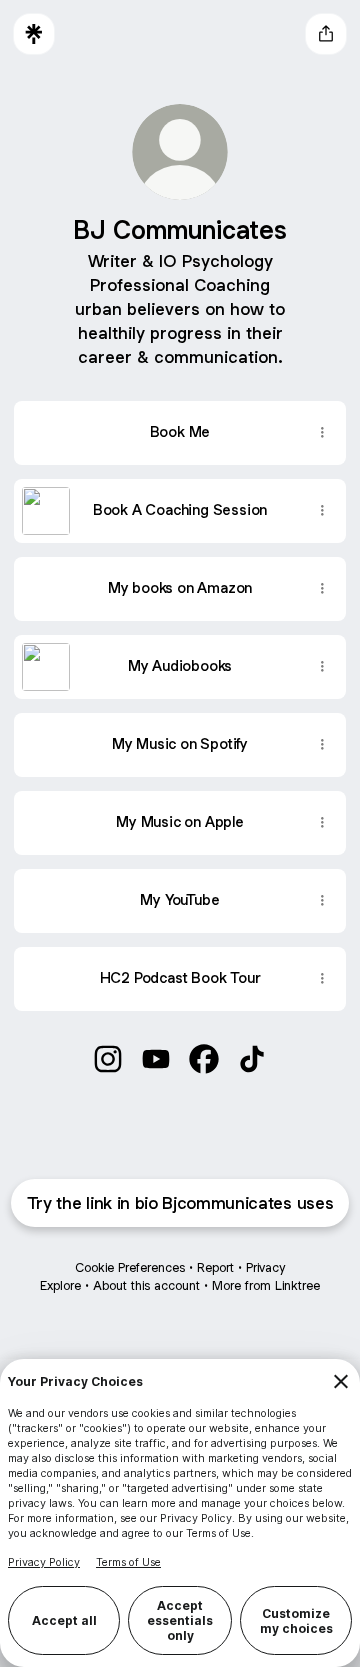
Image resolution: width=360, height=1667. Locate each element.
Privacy (265, 1267)
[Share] (322, 433)
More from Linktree (266, 1285)
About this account (146, 1285)
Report (215, 1267)
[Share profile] (326, 34)
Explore (60, 1285)
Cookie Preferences (130, 1267)
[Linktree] (34, 34)
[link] (108, 1059)
